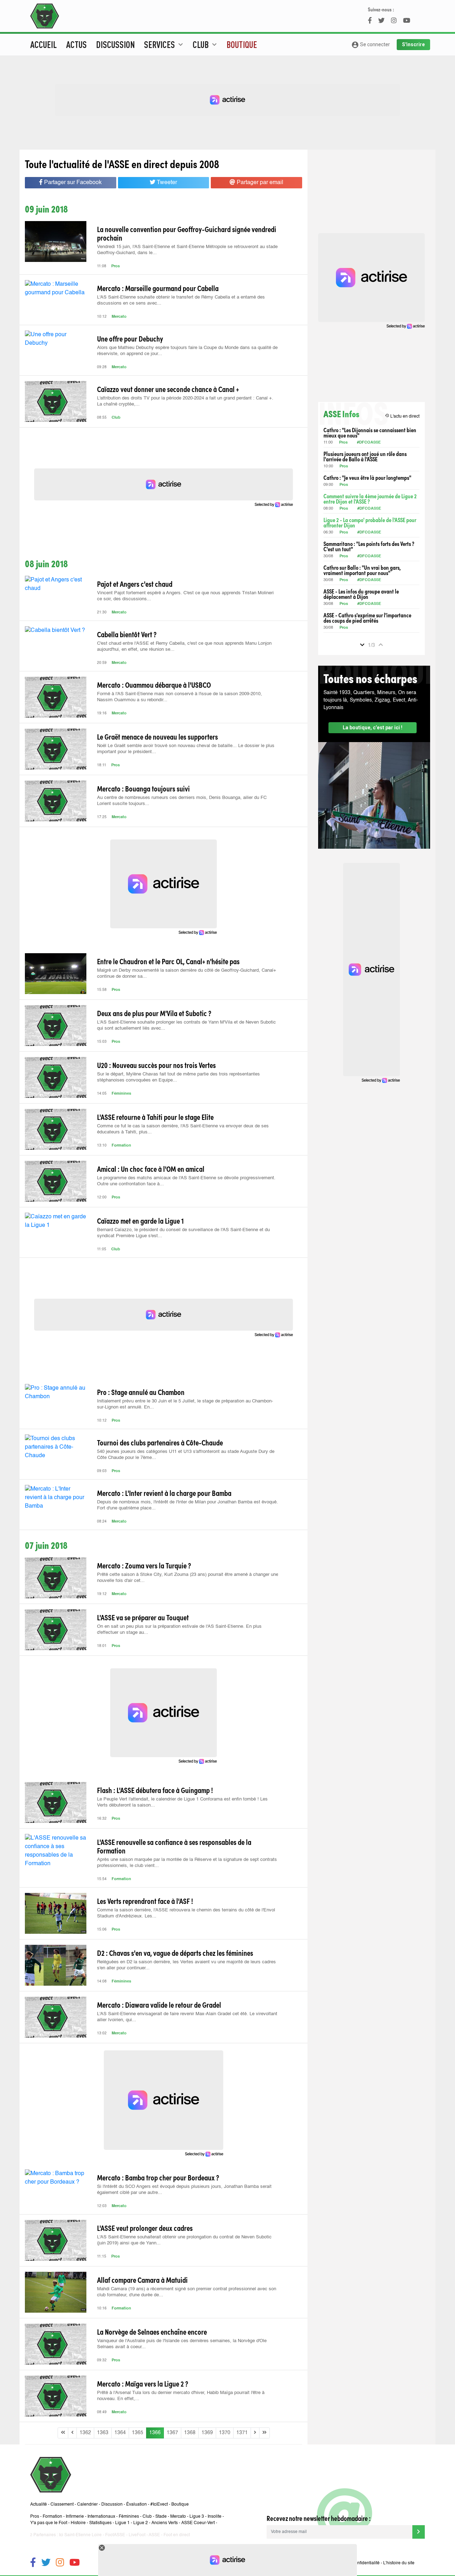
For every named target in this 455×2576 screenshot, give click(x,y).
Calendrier (87, 2505)
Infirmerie (75, 2517)
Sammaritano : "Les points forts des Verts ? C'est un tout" (369, 546)
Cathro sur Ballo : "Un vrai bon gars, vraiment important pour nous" (362, 570)
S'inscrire (413, 44)
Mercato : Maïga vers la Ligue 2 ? (143, 2383)
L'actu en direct (402, 416)
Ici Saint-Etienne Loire (80, 2535)
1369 (207, 2433)
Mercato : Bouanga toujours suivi (143, 788)
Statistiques (100, 2523)
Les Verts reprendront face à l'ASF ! (145, 1901)
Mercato (119, 317)
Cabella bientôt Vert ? (127, 634)
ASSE (154, 2535)
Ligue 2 (141, 2523)
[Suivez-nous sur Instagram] (60, 2563)
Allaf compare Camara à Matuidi (142, 2280)
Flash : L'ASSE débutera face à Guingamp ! (155, 1790)
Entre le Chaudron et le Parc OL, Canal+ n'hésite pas (168, 961)
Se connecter (371, 45)
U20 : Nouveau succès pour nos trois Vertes (156, 1065)
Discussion (115, 44)
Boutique (242, 44)
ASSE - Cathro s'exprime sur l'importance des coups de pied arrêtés (367, 618)
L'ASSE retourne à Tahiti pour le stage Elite (155, 1117)
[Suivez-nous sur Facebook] (33, 2563)
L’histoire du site (399, 2563)
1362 (85, 2433)
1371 (242, 2433)
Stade (161, 2517)
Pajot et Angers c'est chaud (135, 584)
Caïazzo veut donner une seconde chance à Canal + (168, 389)
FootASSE (115, 2535)
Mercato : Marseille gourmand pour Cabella (158, 288)
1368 (190, 2433)
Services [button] (164, 44)
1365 (138, 2433)
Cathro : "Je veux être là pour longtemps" (367, 477)
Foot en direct (177, 2535)
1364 (120, 2433)
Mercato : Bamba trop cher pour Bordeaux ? (158, 2177)
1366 (155, 2433)
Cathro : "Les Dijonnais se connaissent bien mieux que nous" (370, 433)
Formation (121, 1146)
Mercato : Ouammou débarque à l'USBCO (154, 685)
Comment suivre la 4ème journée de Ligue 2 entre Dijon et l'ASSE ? (370, 499)
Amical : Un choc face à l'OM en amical (151, 1169)
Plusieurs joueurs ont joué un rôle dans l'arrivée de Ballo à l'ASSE (365, 456)
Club (116, 418)
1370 (225, 2433)
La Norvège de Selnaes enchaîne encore (152, 2331)
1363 (103, 2433)
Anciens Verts (165, 2523)
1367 (172, 2433)
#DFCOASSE (369, 443)
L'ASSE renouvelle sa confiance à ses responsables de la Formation (174, 1846)
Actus (76, 44)
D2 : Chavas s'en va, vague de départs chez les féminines (175, 1953)
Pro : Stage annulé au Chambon (141, 1392)
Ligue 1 (122, 2523)
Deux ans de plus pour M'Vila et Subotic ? (154, 1013)
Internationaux (101, 2517)
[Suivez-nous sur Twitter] (46, 2563)
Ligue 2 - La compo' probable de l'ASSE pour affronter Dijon (370, 522)
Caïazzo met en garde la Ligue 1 (140, 1220)
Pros (116, 266)
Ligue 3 (197, 2517)
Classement (62, 2505)
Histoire (78, 2523)
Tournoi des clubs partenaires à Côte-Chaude (160, 1442)
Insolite (215, 2517)
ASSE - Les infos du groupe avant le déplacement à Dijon (361, 594)
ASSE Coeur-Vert (198, 2523)
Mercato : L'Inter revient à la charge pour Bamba (164, 1493)
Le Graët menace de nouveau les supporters (157, 736)
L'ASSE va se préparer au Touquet (143, 1617)
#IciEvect (159, 2505)
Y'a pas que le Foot (49, 2523)
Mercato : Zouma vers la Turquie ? (144, 1565)
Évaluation (136, 2505)
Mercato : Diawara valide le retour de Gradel (159, 2005)
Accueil (44, 44)
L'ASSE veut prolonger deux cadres (145, 2228)
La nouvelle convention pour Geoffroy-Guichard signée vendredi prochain (187, 233)
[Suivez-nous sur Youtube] (74, 2563)
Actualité (39, 2505)
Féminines (121, 1094)
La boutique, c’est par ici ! (373, 728)
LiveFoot (137, 2535)
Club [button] (206, 44)
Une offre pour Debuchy (130, 338)
